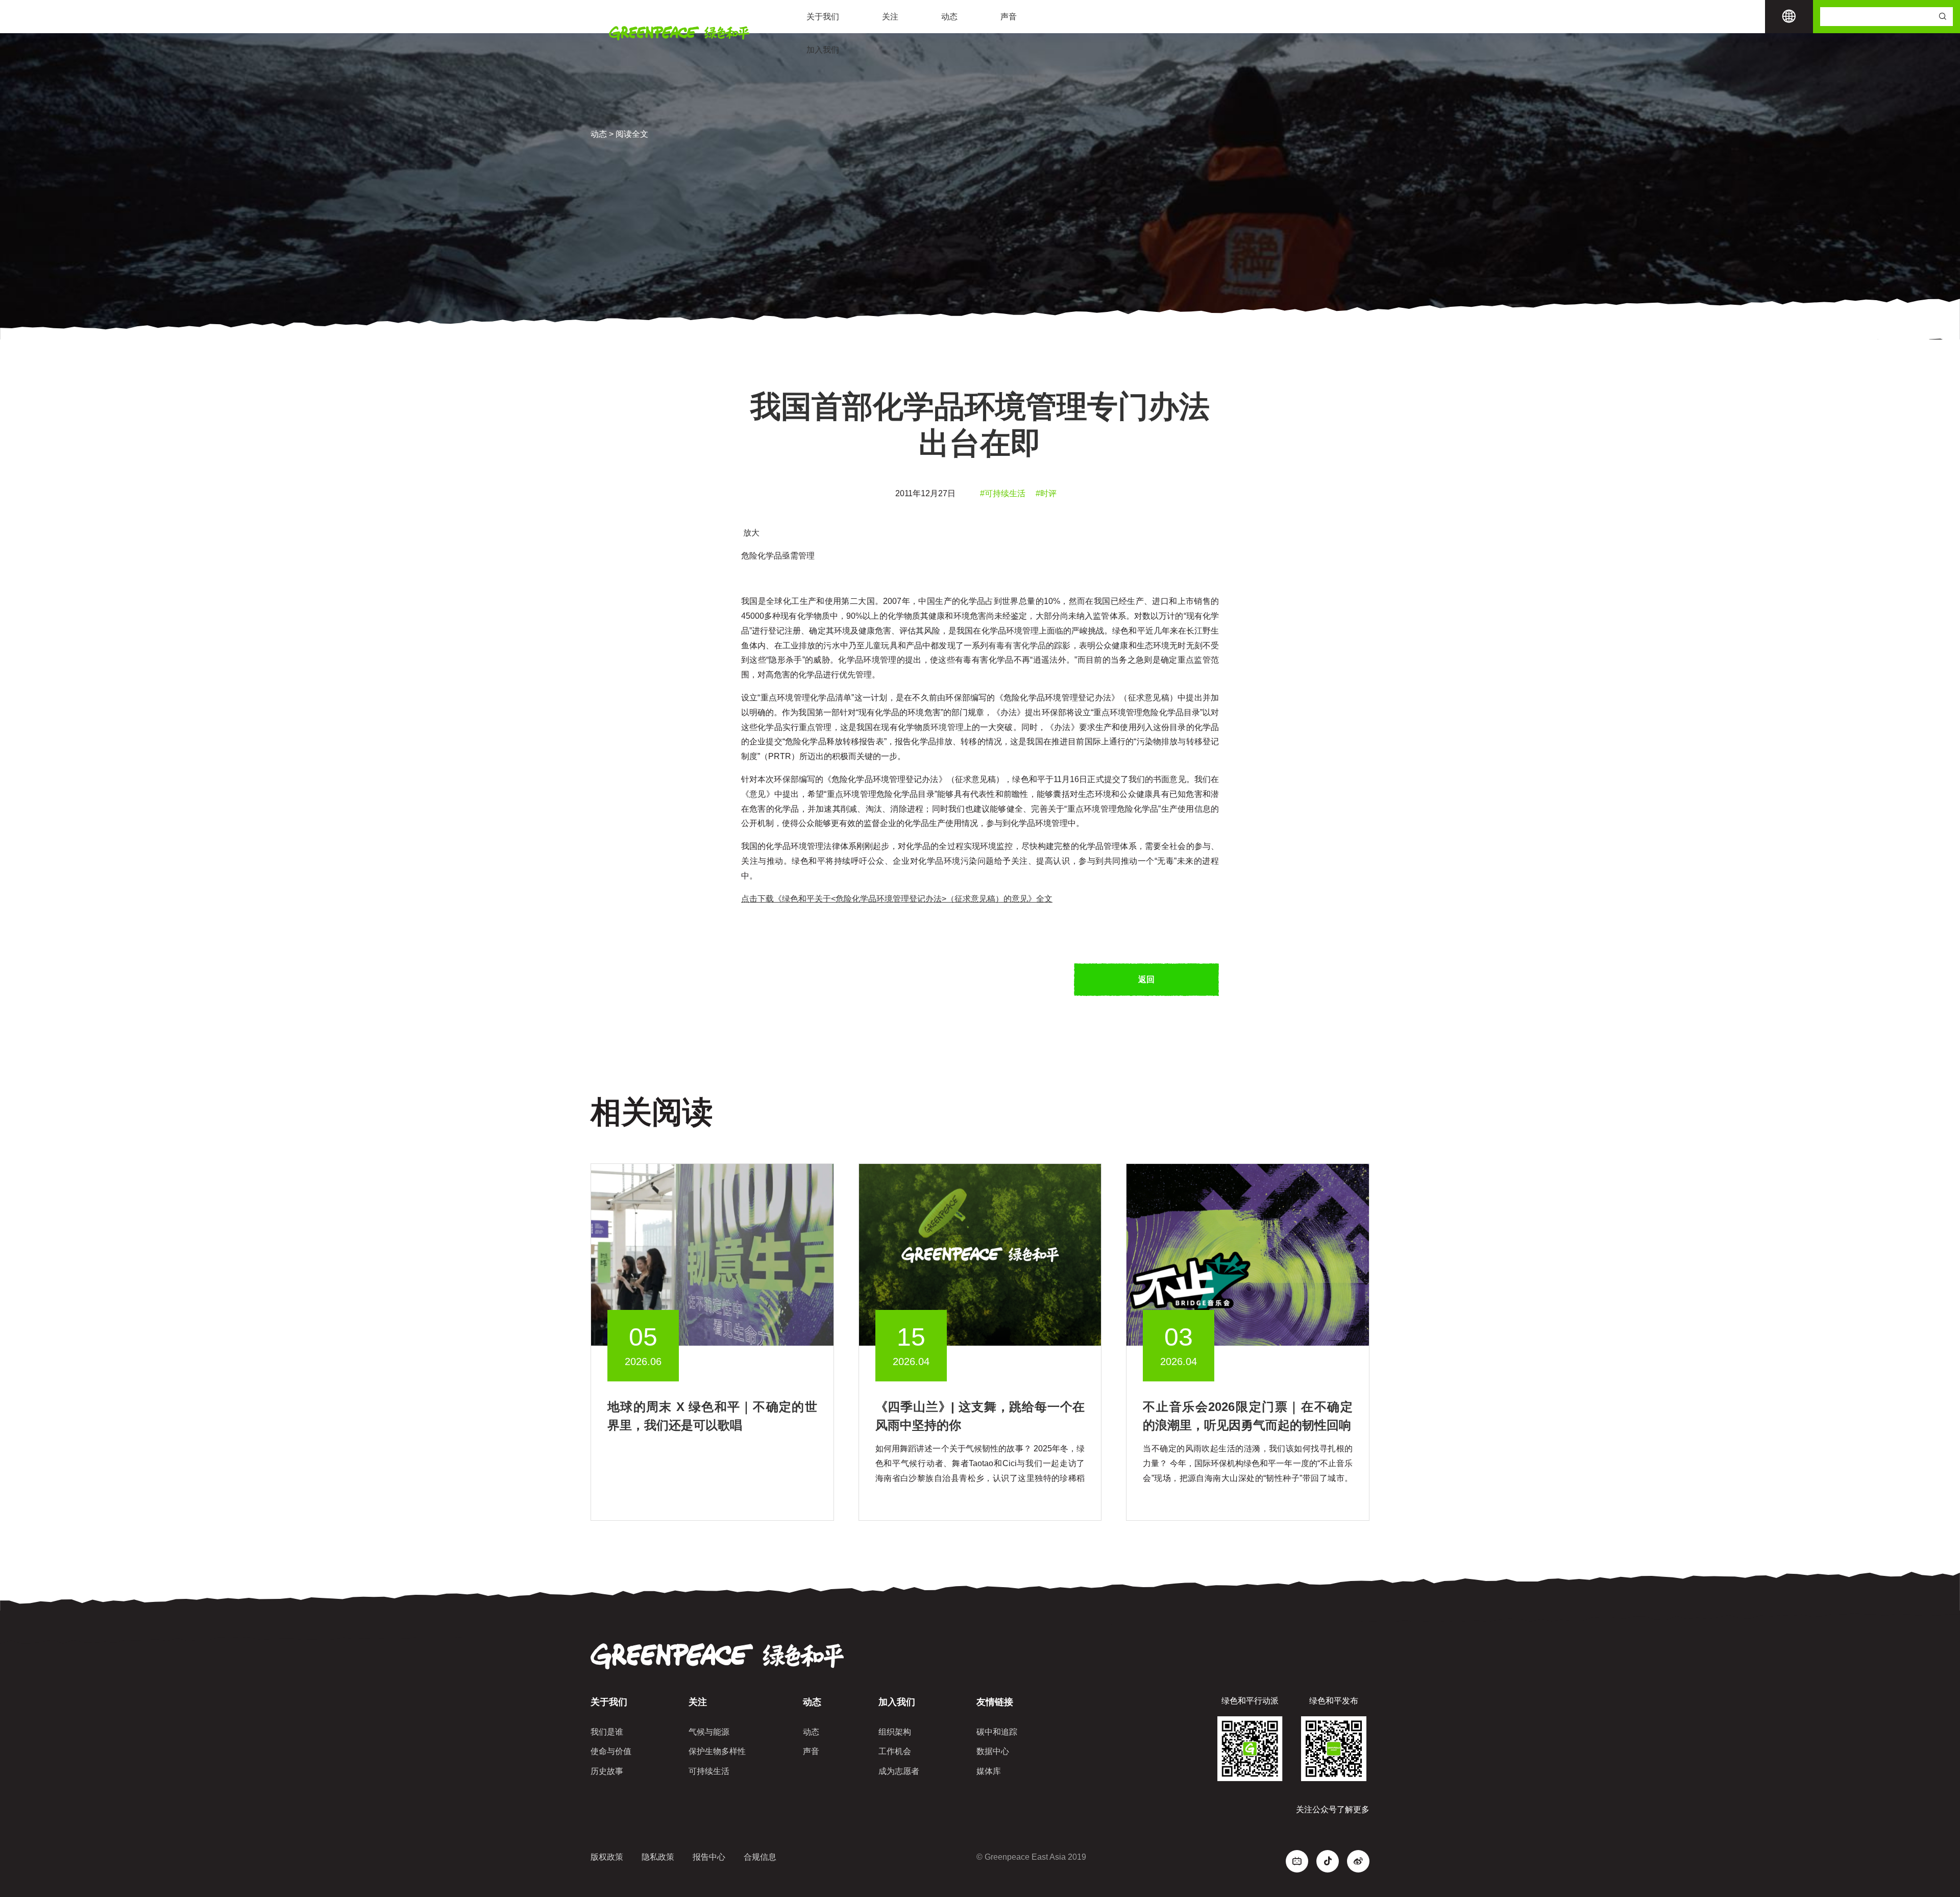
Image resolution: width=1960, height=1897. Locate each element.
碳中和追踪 (997, 1732)
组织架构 (895, 1732)
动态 (949, 17)
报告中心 (709, 1857)
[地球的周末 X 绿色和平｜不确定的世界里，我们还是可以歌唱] (712, 1255)
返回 (1146, 979)
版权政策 (607, 1857)
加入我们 (823, 50)
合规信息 (760, 1857)
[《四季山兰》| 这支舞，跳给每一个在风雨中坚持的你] (980, 1255)
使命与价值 (611, 1751)
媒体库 (989, 1771)
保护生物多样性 (717, 1751)
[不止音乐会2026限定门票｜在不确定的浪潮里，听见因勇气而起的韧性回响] (1248, 1255)
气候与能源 (709, 1732)
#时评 (1046, 493)
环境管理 (947, 727)
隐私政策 (658, 1857)
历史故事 (607, 1771)
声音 (1009, 17)
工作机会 (895, 1751)
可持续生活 (709, 1771)
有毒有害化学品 (1017, 646)
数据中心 (993, 1751)
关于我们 (823, 17)
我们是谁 (607, 1732)
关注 (890, 17)
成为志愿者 (899, 1771)
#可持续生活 (1003, 493)
